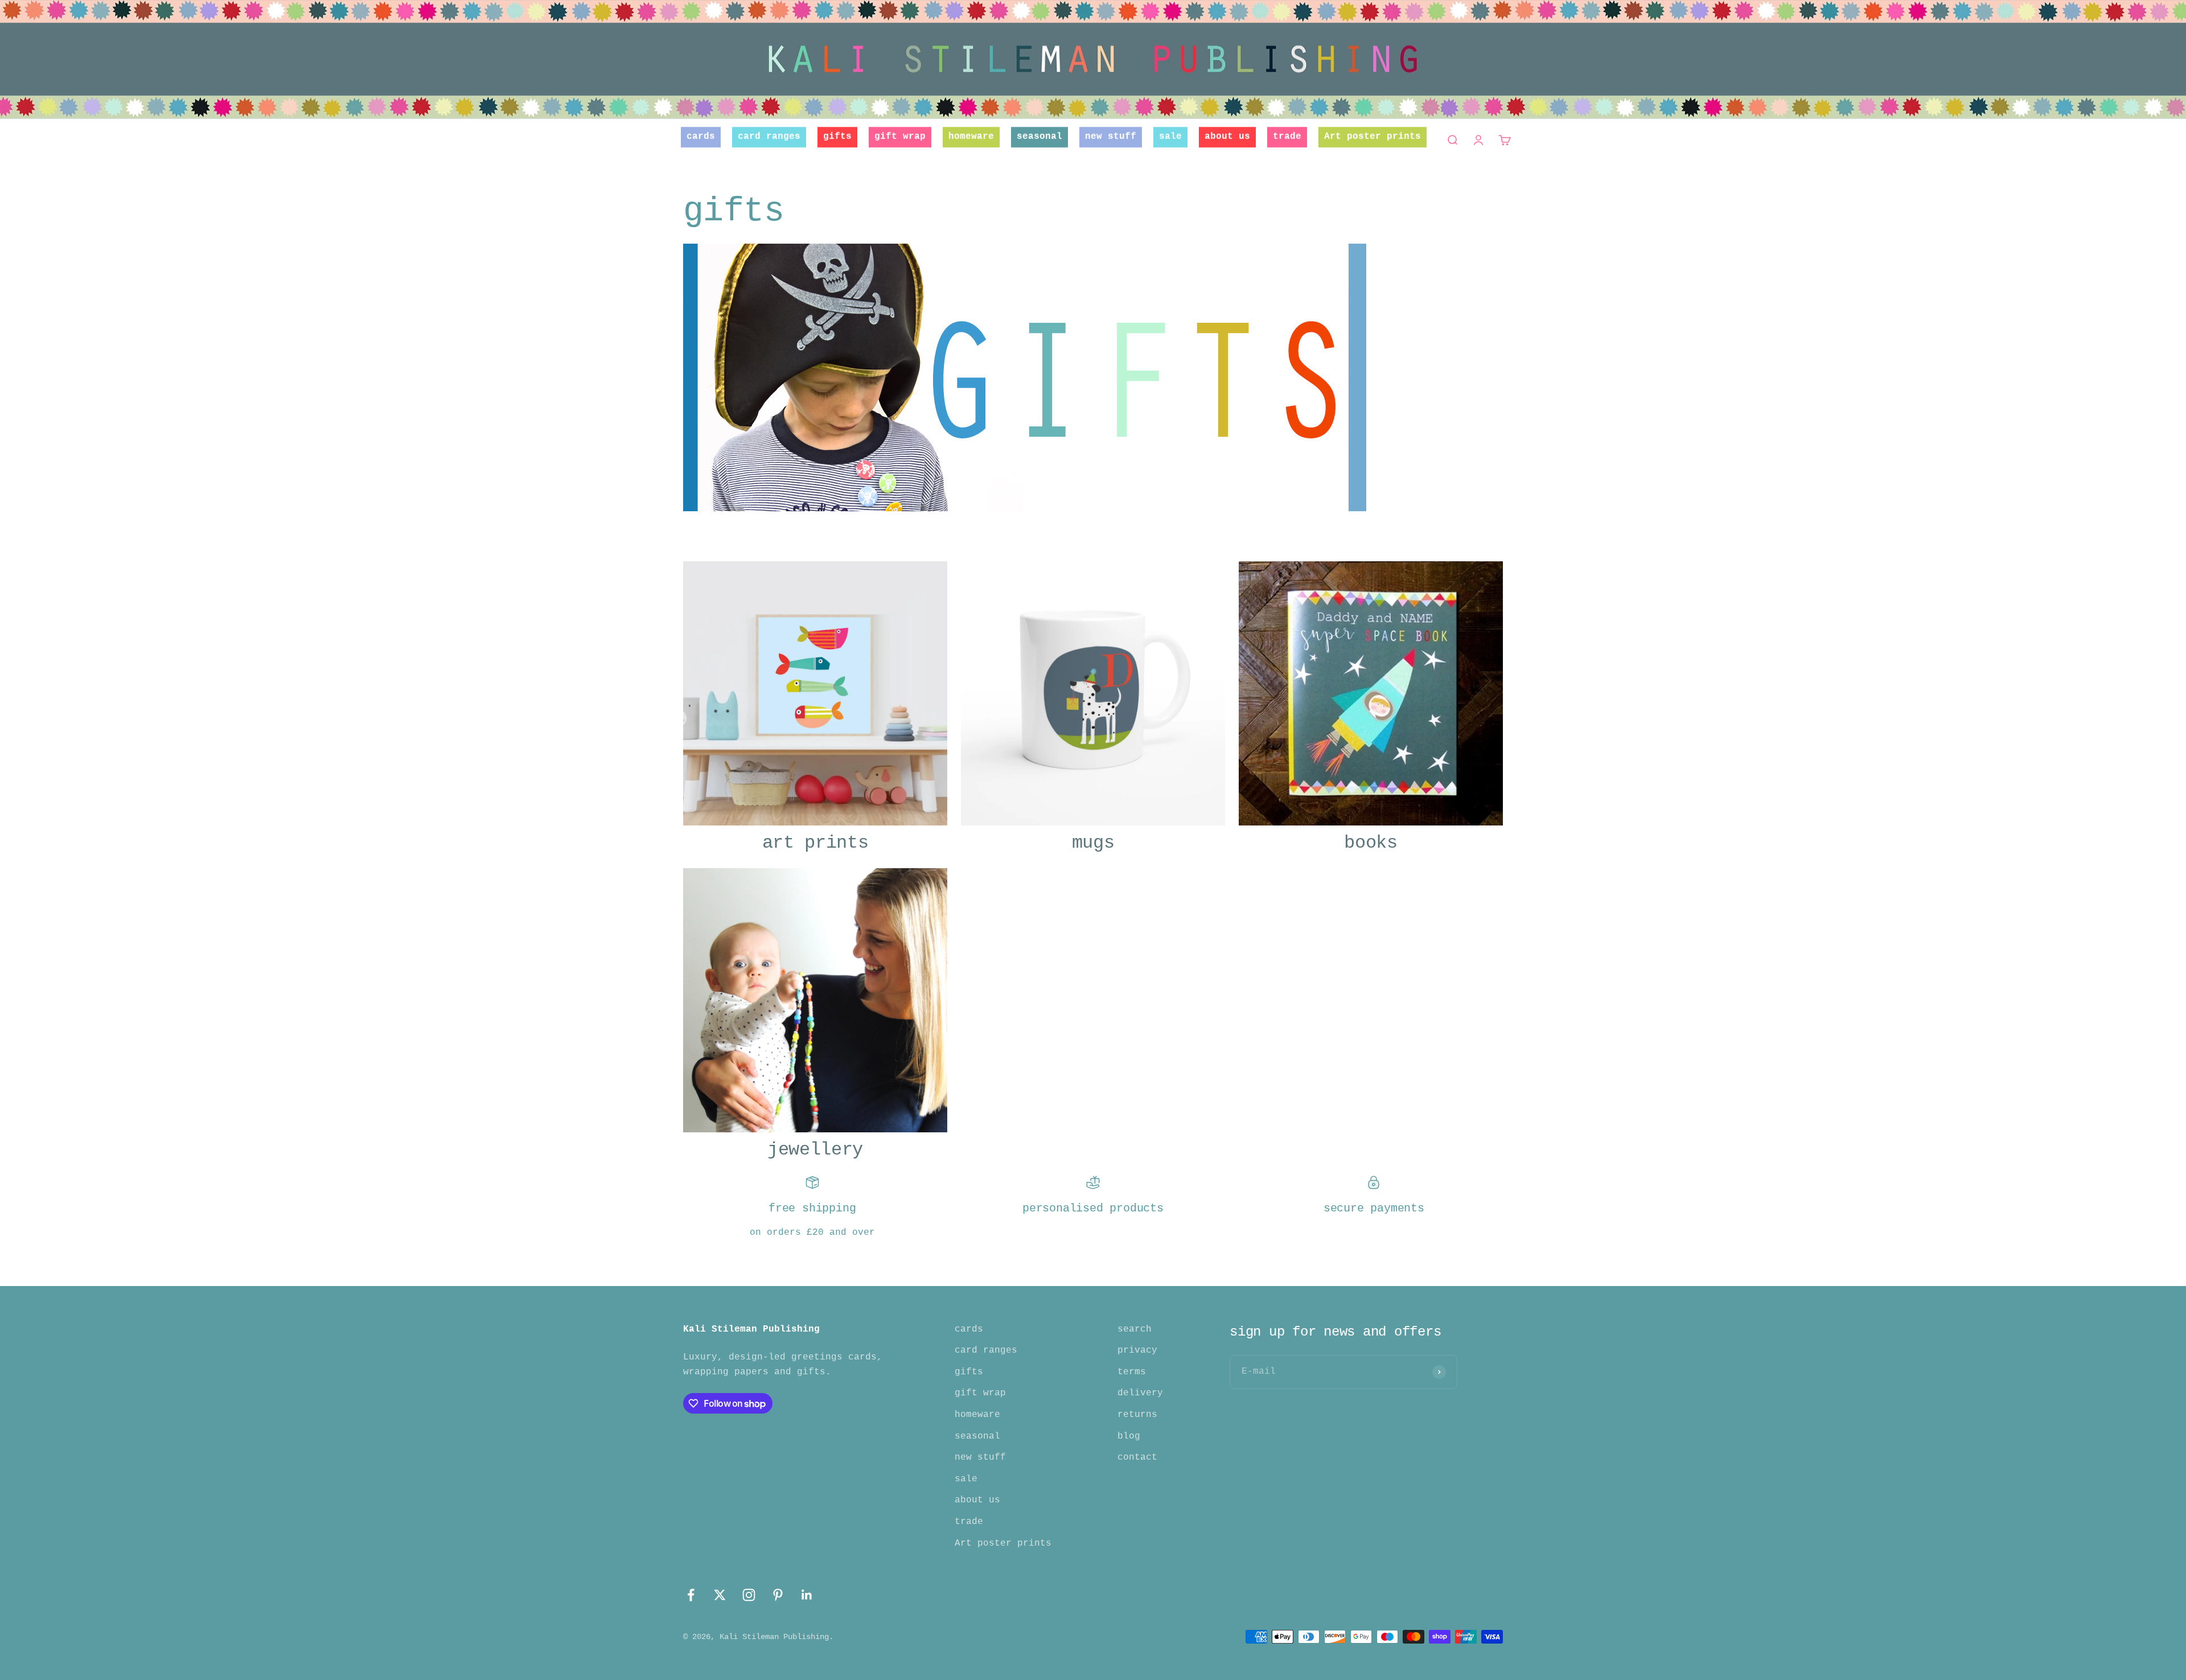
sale (1170, 137)
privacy (1137, 1350)
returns (1137, 1415)
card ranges (769, 137)
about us (1227, 137)
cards (701, 137)
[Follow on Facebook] (691, 1595)
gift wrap (900, 137)
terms (1132, 1372)
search (1135, 1329)
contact (1137, 1457)
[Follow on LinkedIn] (807, 1595)
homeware (971, 137)
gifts (837, 137)
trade (1287, 137)
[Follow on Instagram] (749, 1595)
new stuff (1111, 137)
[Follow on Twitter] (720, 1595)
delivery (1140, 1393)
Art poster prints (1373, 137)
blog (1129, 1436)
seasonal (1039, 137)
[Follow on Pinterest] (778, 1595)
